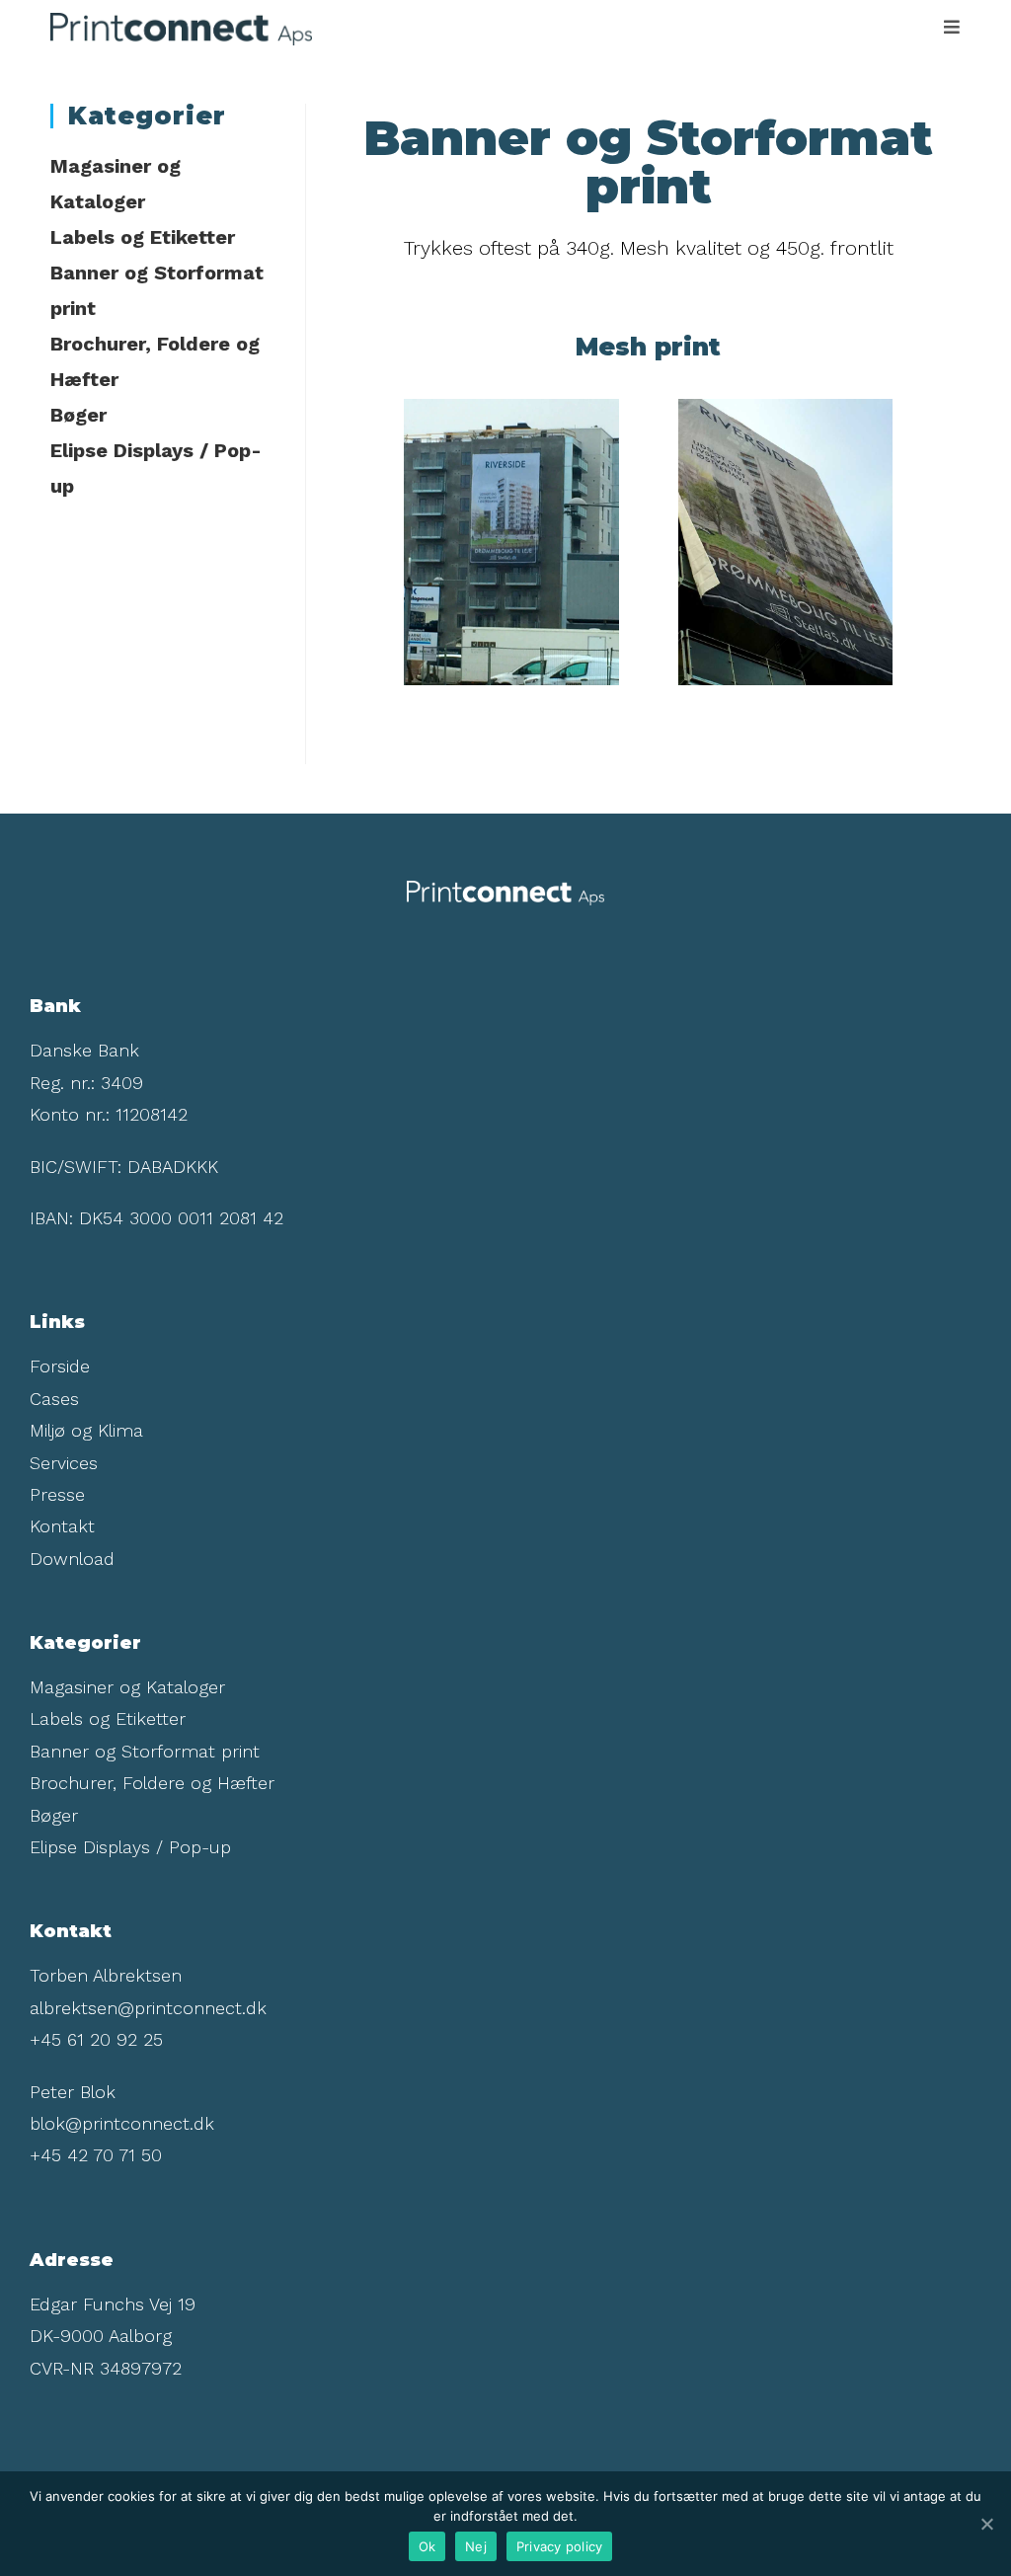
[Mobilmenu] (952, 27)
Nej (476, 2546)
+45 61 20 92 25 (96, 2039)
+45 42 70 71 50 (96, 2155)
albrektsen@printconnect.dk (148, 2008)
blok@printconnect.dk (122, 2123)
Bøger (78, 415)
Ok (428, 2546)
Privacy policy (560, 2546)
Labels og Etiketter (143, 237)
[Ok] (986, 2524)
